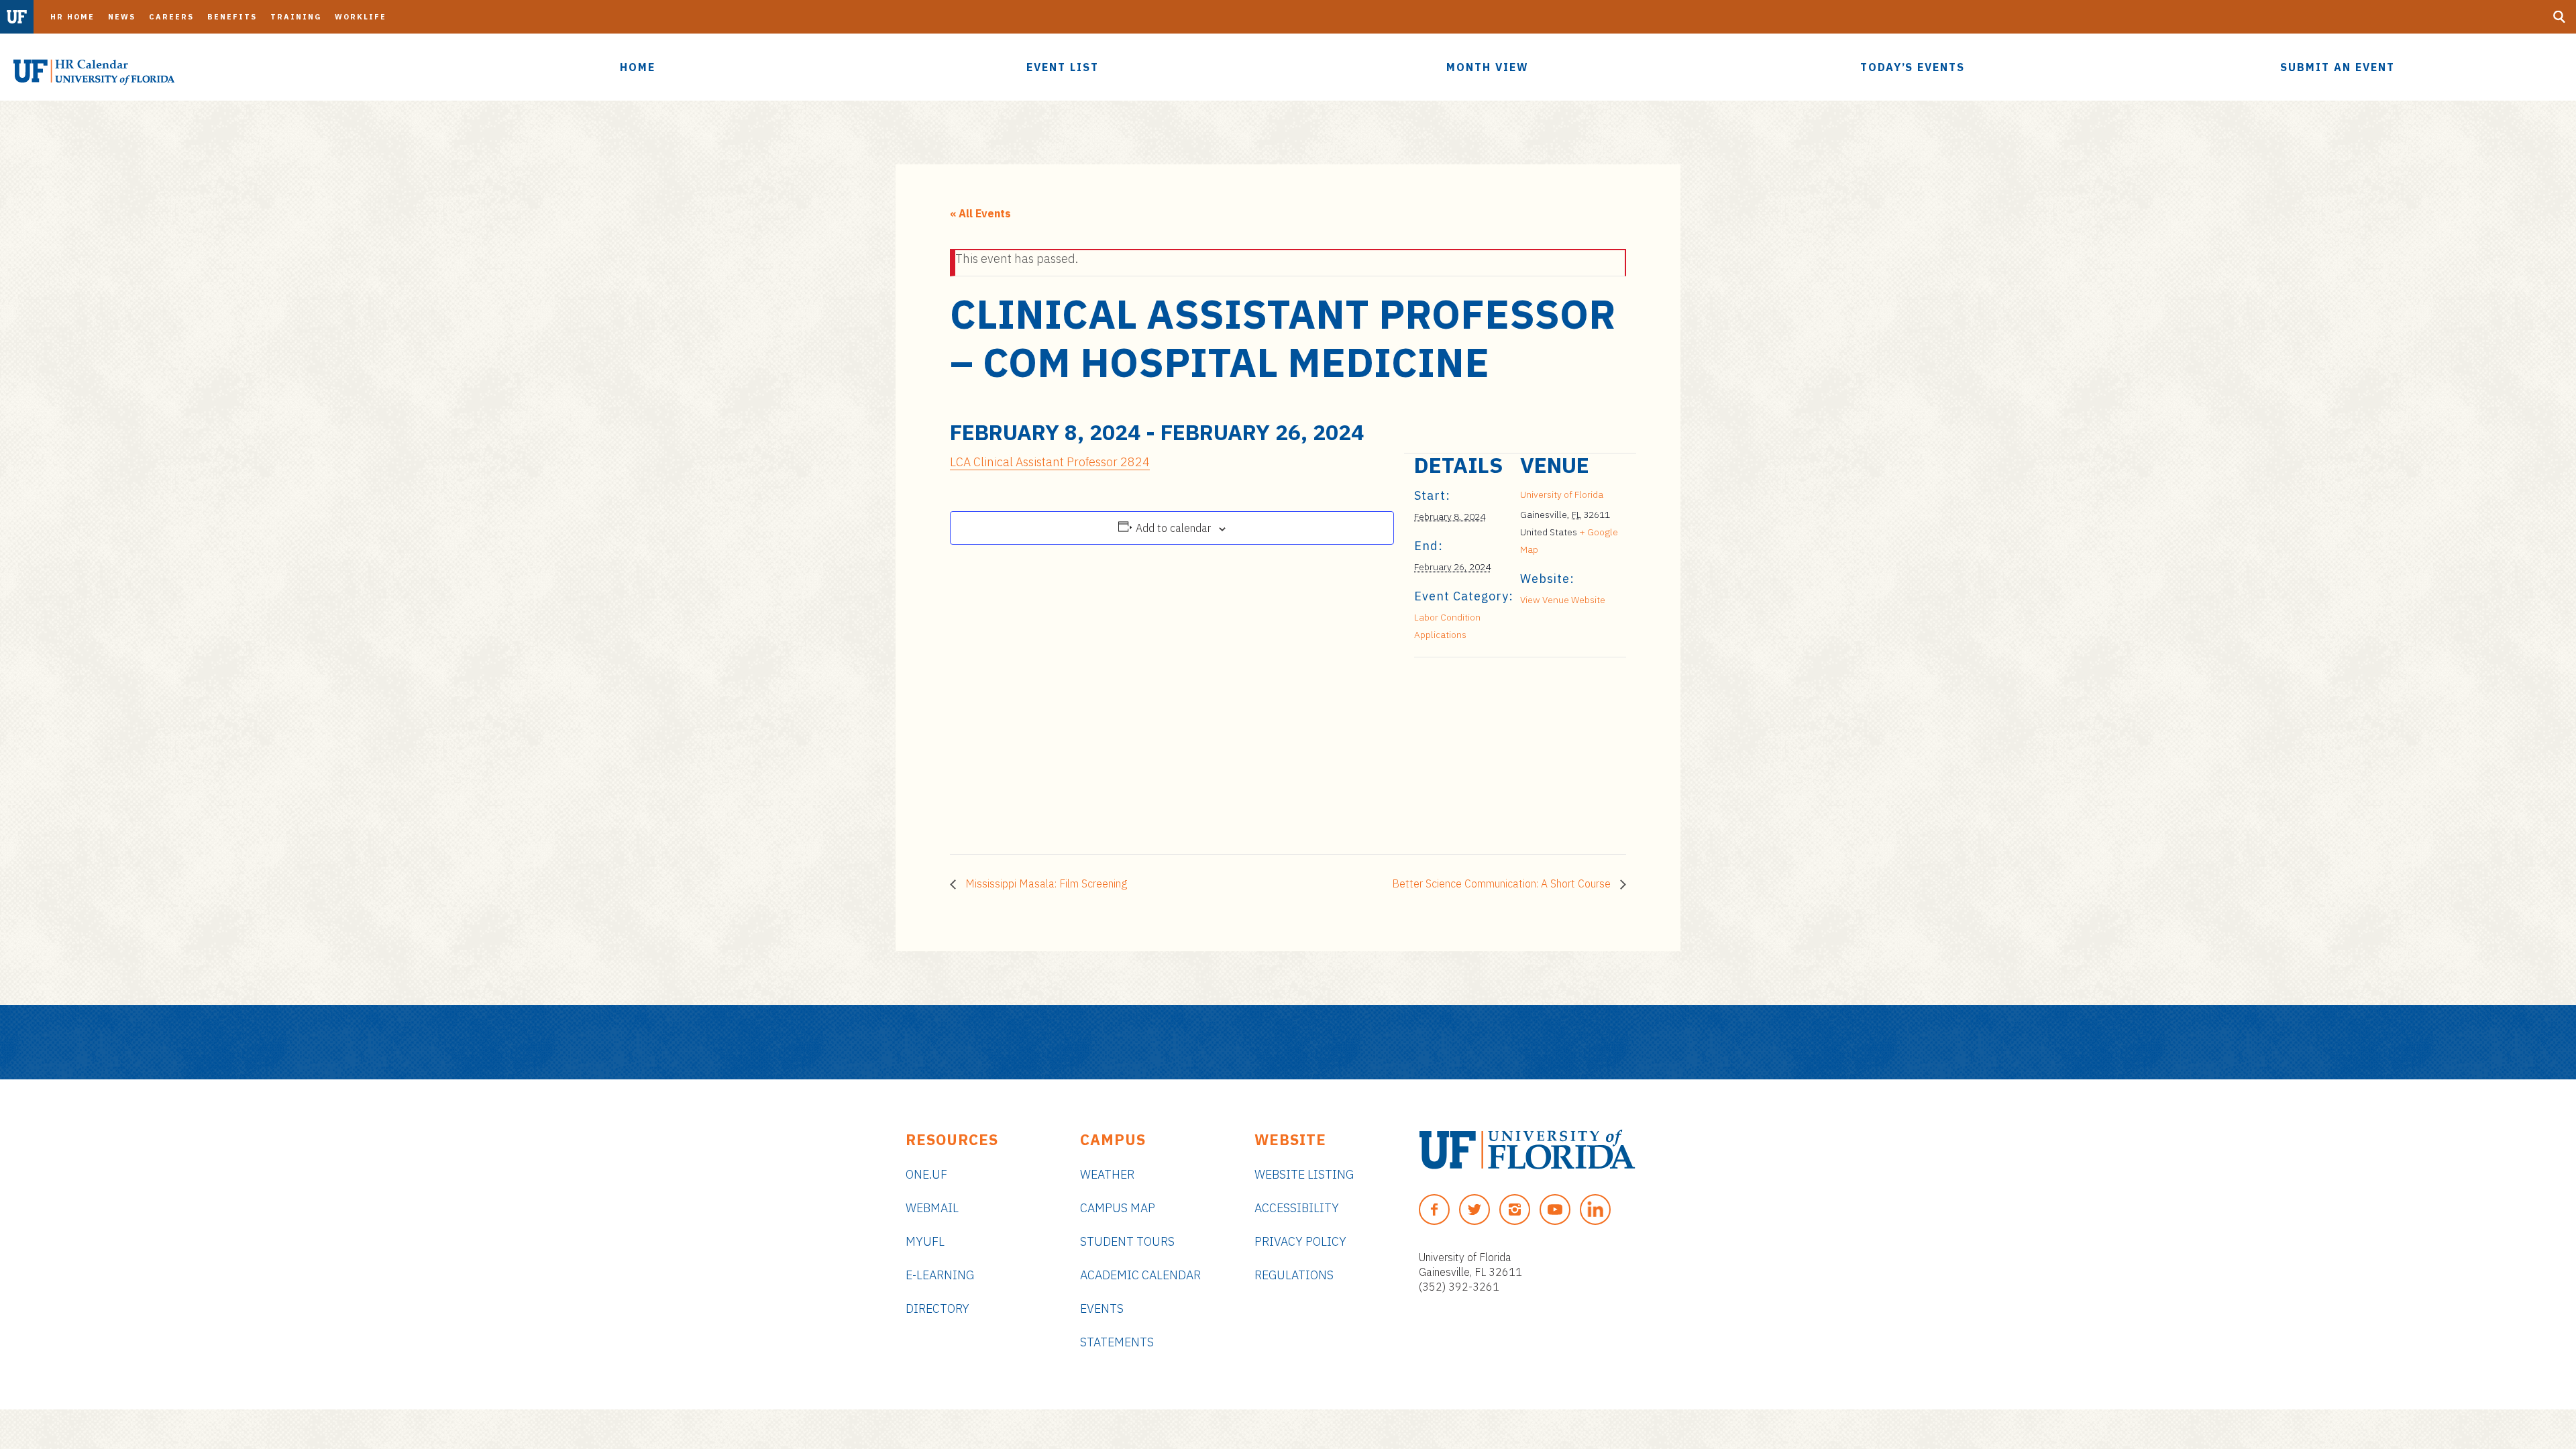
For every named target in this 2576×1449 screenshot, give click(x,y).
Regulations (1294, 1275)
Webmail (932, 1208)
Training (296, 17)
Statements (1117, 1342)
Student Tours (1127, 1241)
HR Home (72, 17)
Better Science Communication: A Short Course (1503, 883)
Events (1102, 1308)
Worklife (361, 17)
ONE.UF (926, 1174)
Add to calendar (1173, 528)
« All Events (980, 213)
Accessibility (1297, 1208)
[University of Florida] (1527, 1149)
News (122, 17)
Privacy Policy (1300, 1241)
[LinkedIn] (1595, 1210)
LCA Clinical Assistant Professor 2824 (1050, 462)
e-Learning (940, 1275)
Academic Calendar (1140, 1275)
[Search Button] (2559, 17)
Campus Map (1118, 1208)
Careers (171, 17)
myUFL (925, 1241)
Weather (1107, 1174)
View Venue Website (1563, 600)
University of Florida (1562, 494)
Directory (937, 1308)
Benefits (232, 17)
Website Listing (1304, 1174)
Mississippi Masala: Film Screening (1045, 883)
